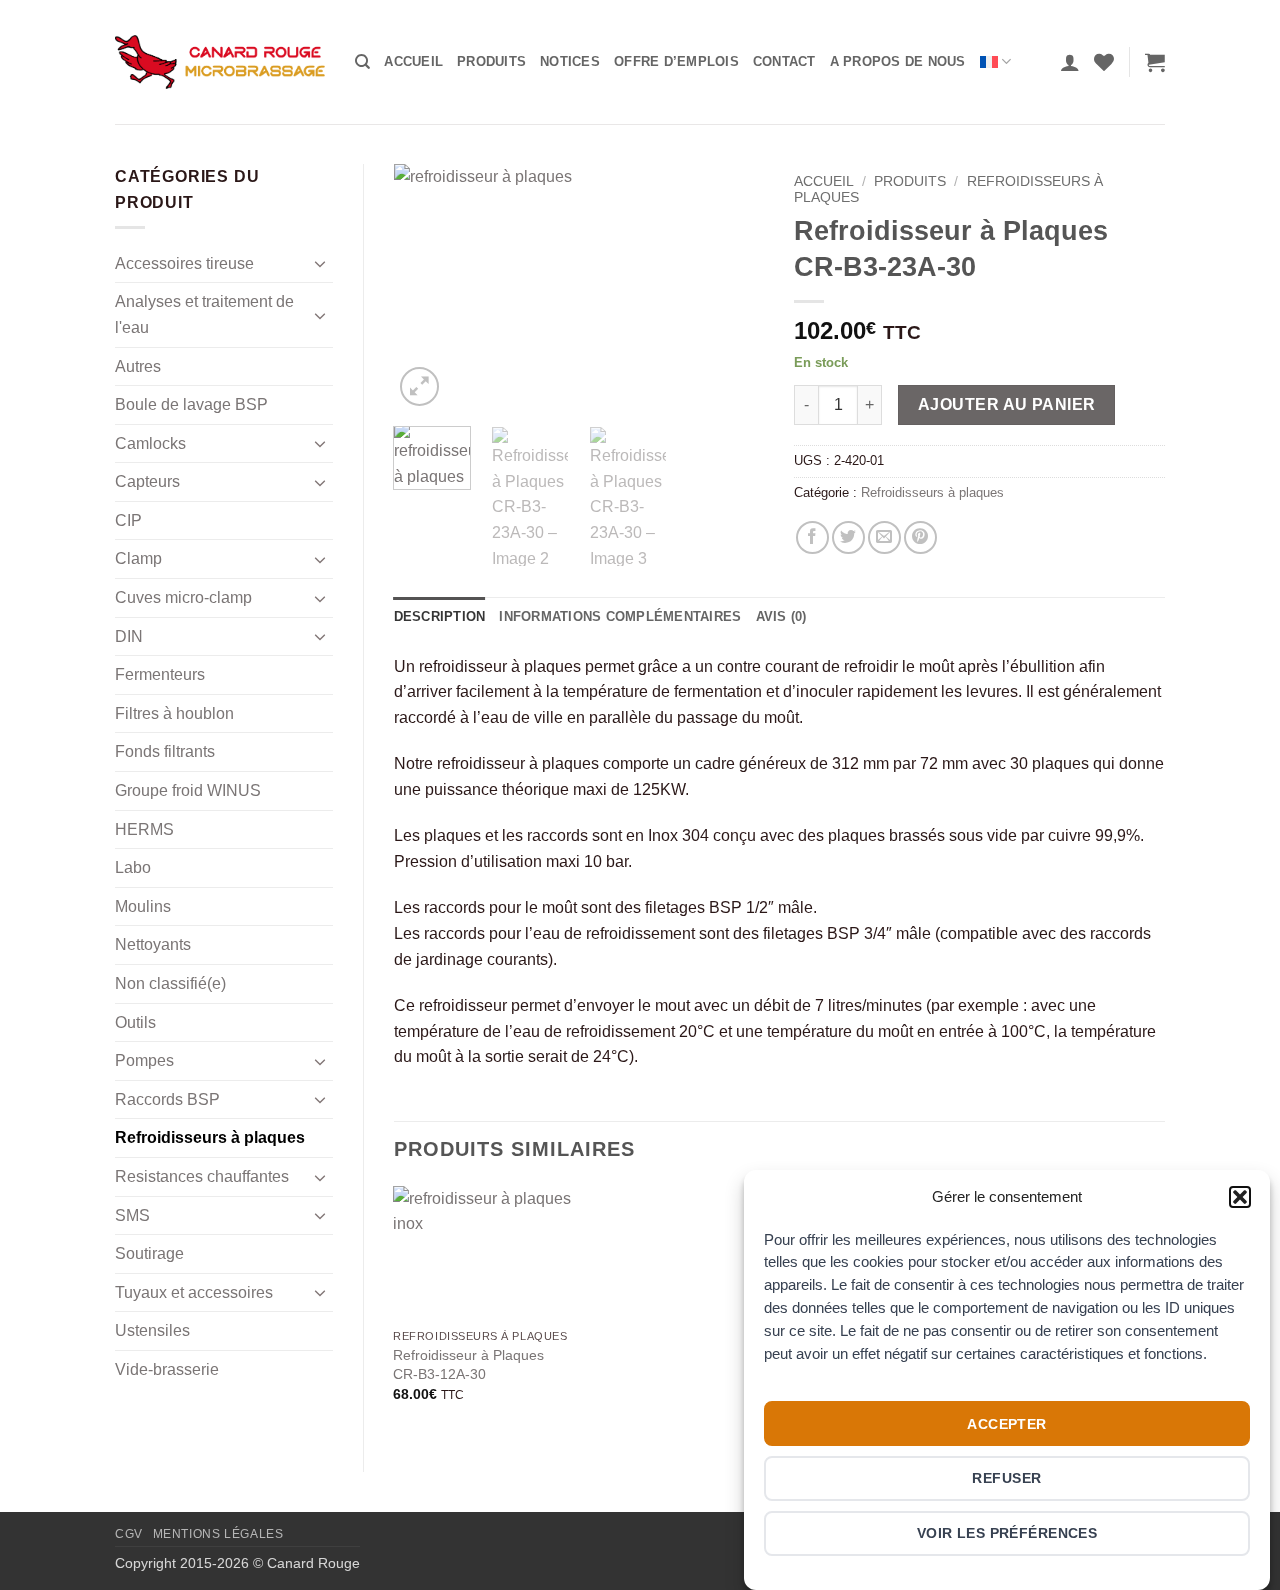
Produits (491, 61)
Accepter (1006, 1423)
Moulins (143, 906)
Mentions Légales (218, 1534)
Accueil (413, 61)
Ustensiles (152, 1330)
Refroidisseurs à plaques (210, 1137)
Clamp (138, 558)
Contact (784, 61)
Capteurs (147, 481)
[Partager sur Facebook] (812, 537)
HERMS (144, 829)
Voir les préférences (1007, 1533)
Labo (133, 867)
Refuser (1006, 1478)
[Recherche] (362, 62)
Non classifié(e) (170, 983)
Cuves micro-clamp (183, 597)
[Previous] (426, 287)
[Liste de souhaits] (1104, 62)
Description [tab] (440, 616)
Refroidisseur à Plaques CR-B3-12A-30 (468, 1364)
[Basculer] (321, 263)
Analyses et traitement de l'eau (204, 314)
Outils (135, 1022)
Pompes (144, 1060)
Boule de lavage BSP (191, 404)
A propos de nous (898, 61)
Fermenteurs (160, 674)
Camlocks (150, 443)
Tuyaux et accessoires (194, 1292)
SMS (132, 1215)
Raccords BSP (167, 1099)
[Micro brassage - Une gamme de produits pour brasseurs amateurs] (220, 61)
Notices (570, 61)
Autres (138, 366)
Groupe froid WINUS (188, 790)
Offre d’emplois (676, 61)
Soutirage (149, 1253)
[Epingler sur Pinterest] (920, 537)
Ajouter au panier (1007, 404)
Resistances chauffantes (202, 1176)
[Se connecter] (1070, 62)
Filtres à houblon (174, 713)
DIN (129, 636)
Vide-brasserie (167, 1369)
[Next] (732, 287)
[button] (1240, 1197)
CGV (129, 1534)
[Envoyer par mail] (884, 537)
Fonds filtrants (165, 751)
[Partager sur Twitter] (848, 537)
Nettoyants (153, 944)
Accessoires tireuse (184, 263)
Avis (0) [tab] (781, 616)
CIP (128, 520)
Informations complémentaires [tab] (620, 616)
